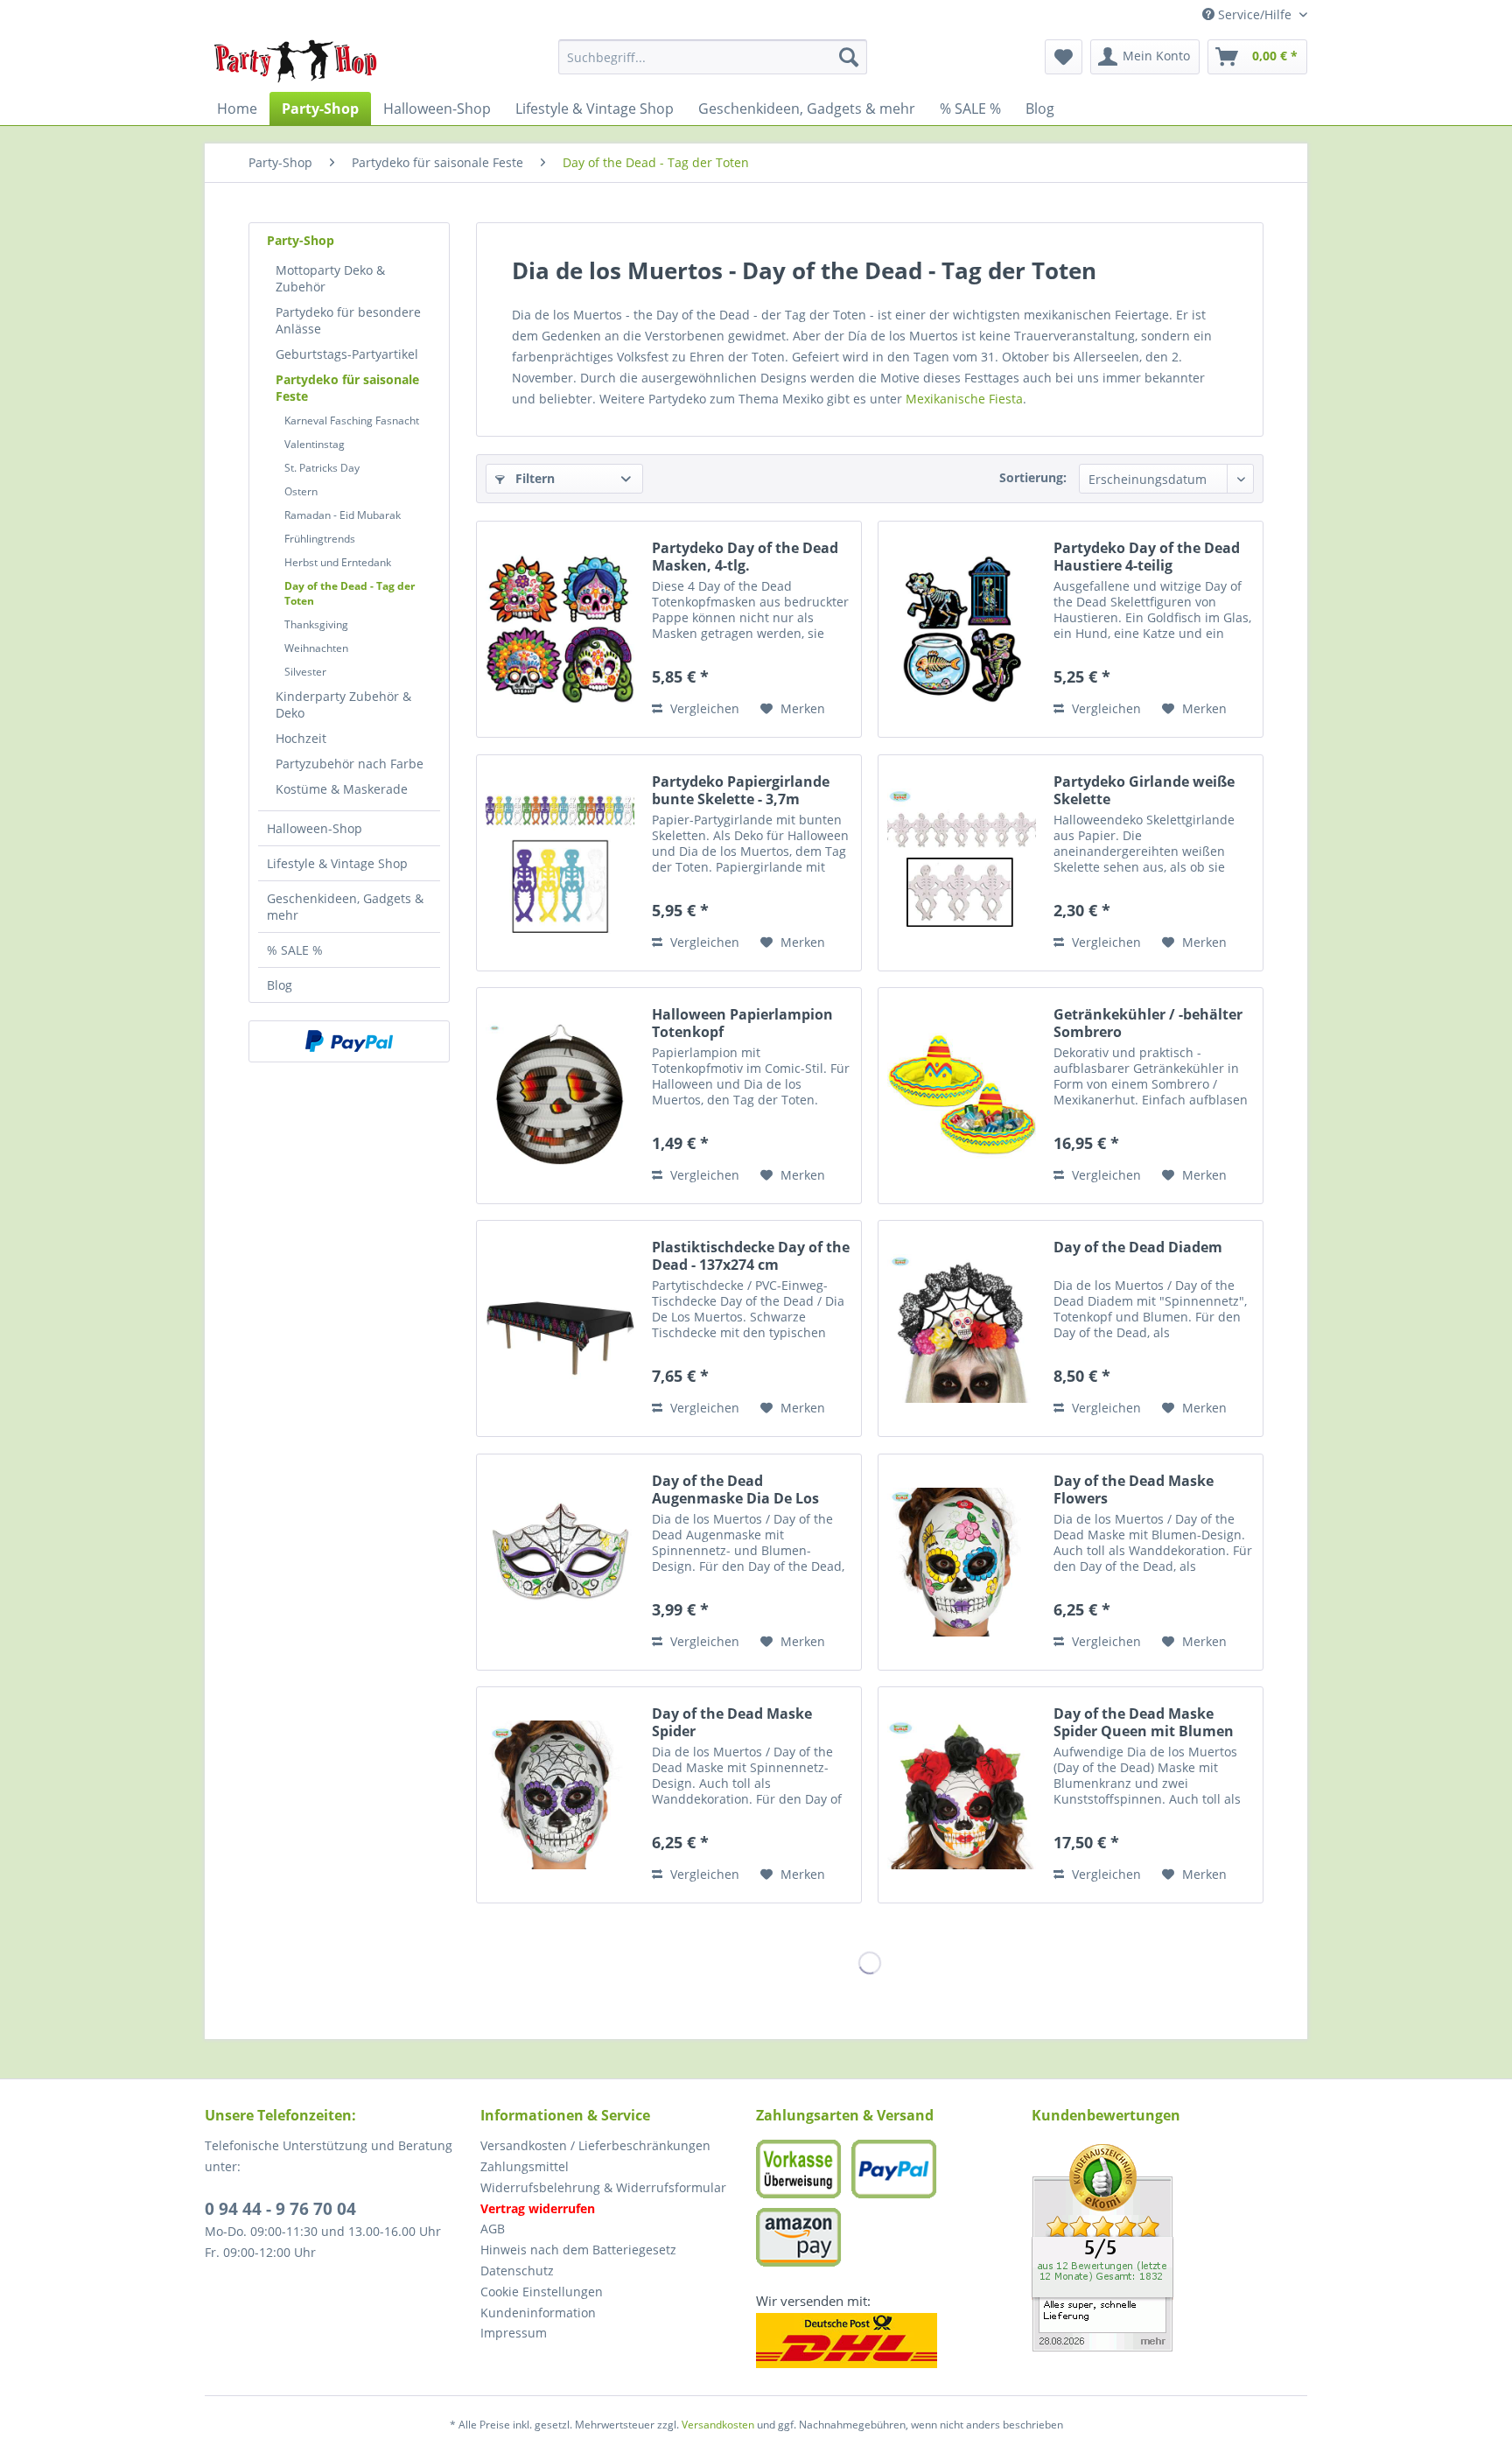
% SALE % (295, 950)
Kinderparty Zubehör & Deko (343, 704)
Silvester (305, 672)
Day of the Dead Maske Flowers (1134, 1489)
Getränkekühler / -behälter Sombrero (1148, 1023)
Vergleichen (703, 708)
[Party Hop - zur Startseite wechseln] (296, 61)
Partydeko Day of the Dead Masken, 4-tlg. (745, 557)
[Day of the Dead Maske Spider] (560, 1795)
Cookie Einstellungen (542, 2292)
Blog (280, 985)
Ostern (301, 491)
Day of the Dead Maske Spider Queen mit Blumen (1144, 1722)
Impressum (514, 2333)
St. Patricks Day (322, 468)
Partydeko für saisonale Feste (347, 388)
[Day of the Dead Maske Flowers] (962, 1562)
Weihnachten (316, 648)
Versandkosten (718, 2425)
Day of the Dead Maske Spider (732, 1722)
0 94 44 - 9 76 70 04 (280, 2209)
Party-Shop (301, 240)
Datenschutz (517, 2271)
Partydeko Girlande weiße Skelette (1144, 790)
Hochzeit (301, 738)
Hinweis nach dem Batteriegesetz (578, 2250)
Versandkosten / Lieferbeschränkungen (595, 2145)
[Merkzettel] (1064, 57)
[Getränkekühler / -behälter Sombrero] (962, 1096)
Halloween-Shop (315, 828)
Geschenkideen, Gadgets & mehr (345, 907)
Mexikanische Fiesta (964, 399)
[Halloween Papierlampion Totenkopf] (560, 1096)
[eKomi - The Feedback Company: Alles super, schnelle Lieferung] (1169, 2248)
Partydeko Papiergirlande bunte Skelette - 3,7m (741, 790)
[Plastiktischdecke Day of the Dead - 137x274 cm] (560, 1328)
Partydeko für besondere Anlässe (348, 320)
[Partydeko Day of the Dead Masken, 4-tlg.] (560, 629)
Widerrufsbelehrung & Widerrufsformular (603, 2187)
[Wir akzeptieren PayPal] (349, 1041)
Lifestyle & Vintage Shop (337, 863)
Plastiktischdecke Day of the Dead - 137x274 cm (751, 1256)
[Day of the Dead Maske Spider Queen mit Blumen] (962, 1795)
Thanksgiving (316, 624)
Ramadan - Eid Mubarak (343, 515)
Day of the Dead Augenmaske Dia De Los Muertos (735, 1489)
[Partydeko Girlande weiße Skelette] (962, 863)
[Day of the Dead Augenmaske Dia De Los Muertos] (560, 1562)
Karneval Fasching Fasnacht (352, 421)
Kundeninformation (538, 2313)
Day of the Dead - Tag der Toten (350, 593)
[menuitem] (713, 57)
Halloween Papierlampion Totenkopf (742, 1023)
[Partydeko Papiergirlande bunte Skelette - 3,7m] (560, 863)
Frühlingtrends (320, 539)
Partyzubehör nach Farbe (350, 764)
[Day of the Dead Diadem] (962, 1328)
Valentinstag (315, 444)
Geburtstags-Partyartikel (347, 354)
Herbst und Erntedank (338, 562)
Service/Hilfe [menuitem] (1255, 14)
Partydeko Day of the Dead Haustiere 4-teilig (1147, 557)
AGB (493, 2229)
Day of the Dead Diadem (1138, 1248)
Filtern (533, 478)
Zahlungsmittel (525, 2166)
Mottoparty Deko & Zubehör (330, 278)
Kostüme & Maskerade (342, 789)
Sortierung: (1033, 477)
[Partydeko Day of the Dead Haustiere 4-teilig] (962, 629)
